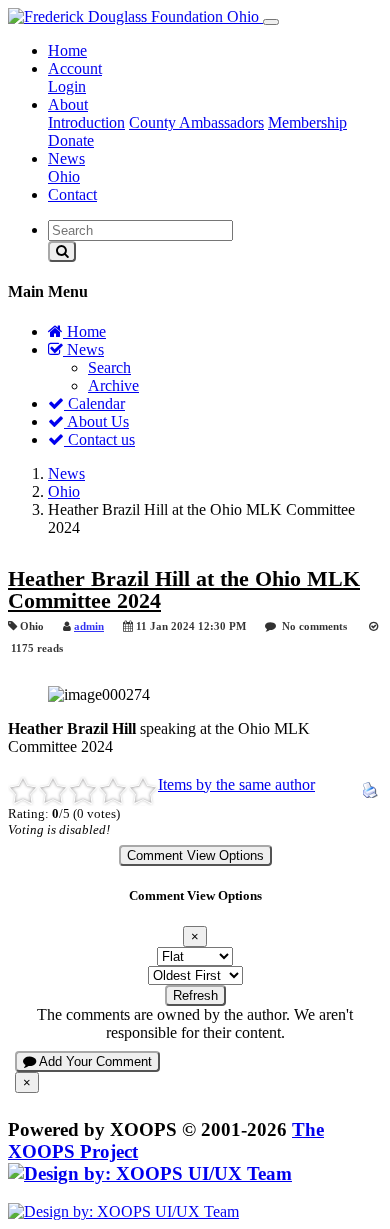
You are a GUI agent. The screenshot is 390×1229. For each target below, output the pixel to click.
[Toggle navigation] (271, 22)
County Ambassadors (196, 122)
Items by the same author (236, 784)
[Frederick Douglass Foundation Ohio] (135, 16)
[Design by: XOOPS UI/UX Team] (150, 1173)
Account (75, 68)
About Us (96, 421)
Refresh (195, 995)
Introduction (86, 122)
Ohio (64, 176)
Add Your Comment (94, 1061)
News (66, 158)
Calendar (94, 403)
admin (89, 626)
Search (109, 367)
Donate (71, 140)
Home (67, 50)
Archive (113, 385)
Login (67, 86)
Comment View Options (195, 855)
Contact (72, 194)
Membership (307, 122)
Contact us (99, 439)
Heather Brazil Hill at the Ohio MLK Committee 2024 (184, 590)
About (68, 104)
